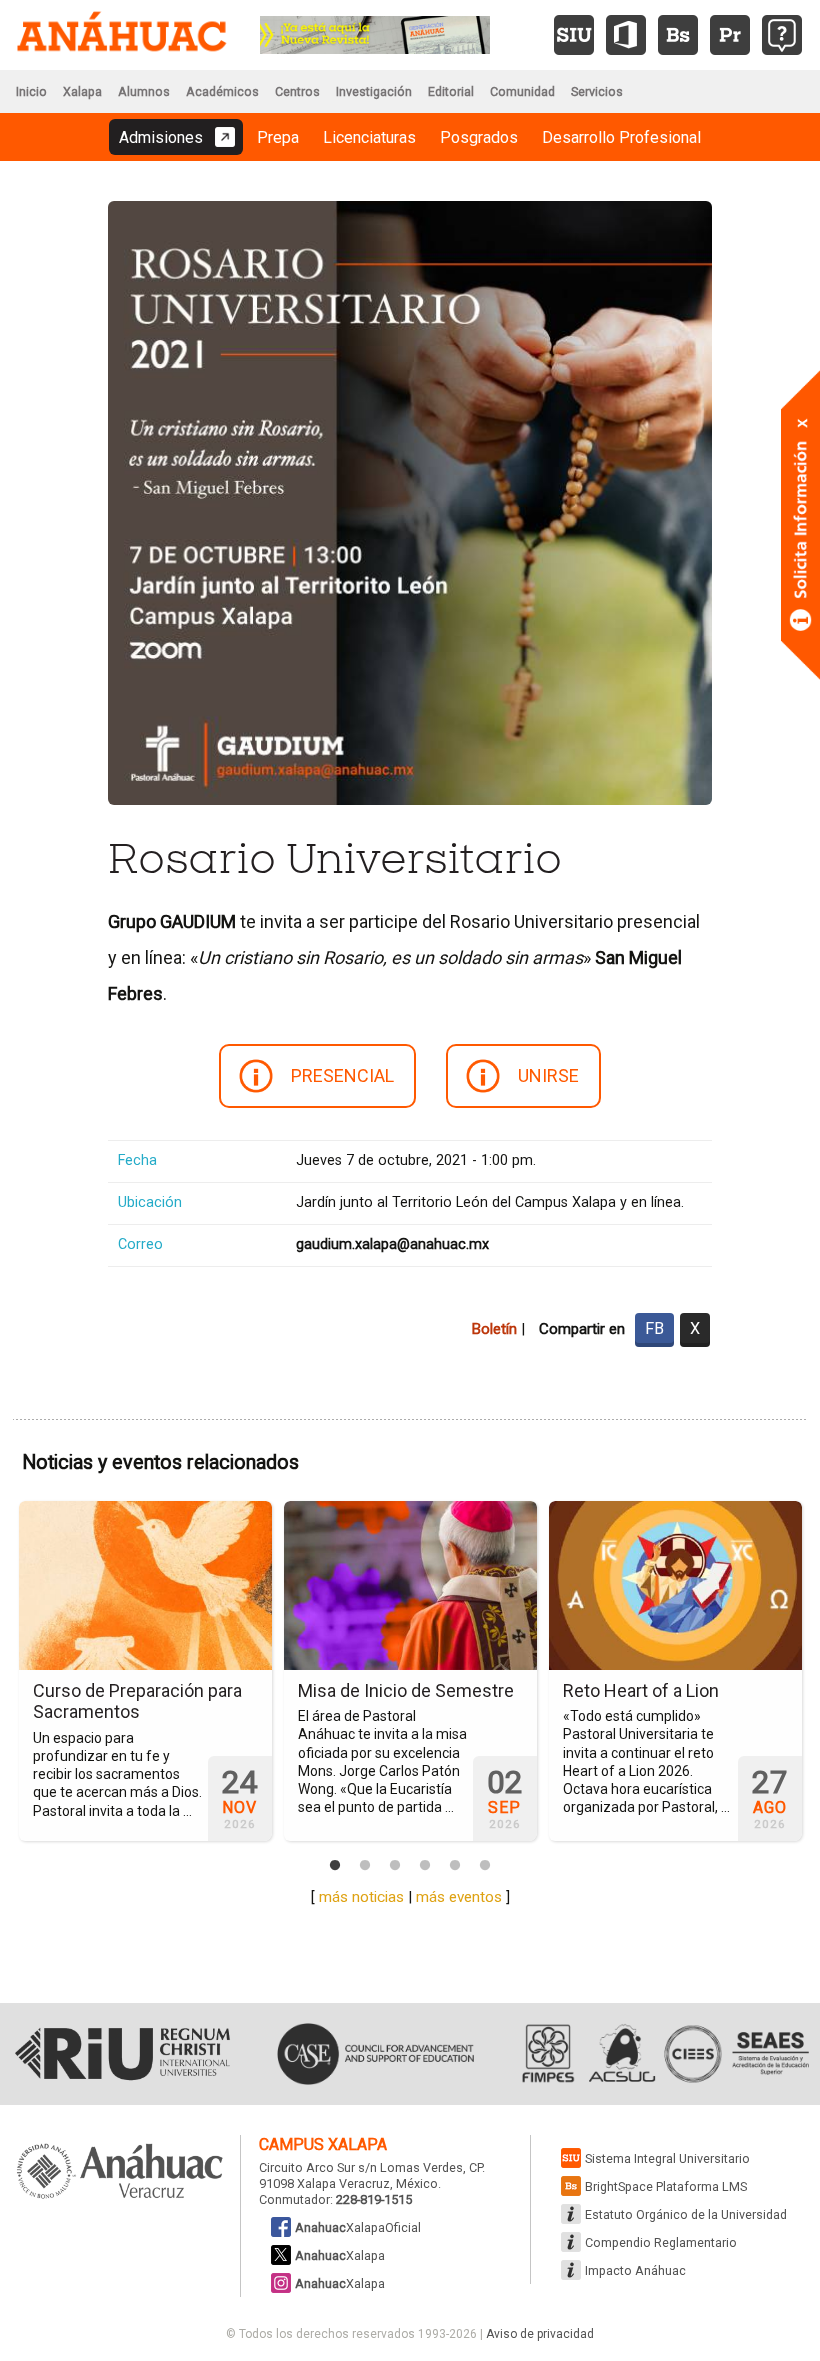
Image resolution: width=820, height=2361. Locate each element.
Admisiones (161, 137)
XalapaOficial (358, 2227)
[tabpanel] (145, 1671)
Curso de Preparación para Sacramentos (137, 1701)
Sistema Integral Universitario (667, 2158)
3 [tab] (395, 1866)
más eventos (459, 1897)
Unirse (548, 1075)
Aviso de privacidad (540, 2334)
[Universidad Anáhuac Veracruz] (120, 2172)
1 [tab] (335, 1866)
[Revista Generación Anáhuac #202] (375, 33)
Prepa (278, 137)
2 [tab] (365, 1866)
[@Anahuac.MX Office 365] (626, 35)
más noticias (361, 1897)
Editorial (451, 91)
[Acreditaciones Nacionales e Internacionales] (663, 2054)
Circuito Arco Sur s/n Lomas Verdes (361, 2167)
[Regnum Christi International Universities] (122, 2054)
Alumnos (144, 91)
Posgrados (479, 137)
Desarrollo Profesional (621, 137)
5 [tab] (455, 1866)
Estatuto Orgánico (686, 2214)
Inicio (31, 91)
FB (654, 1328)
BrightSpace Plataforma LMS (666, 2186)
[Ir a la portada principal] (122, 35)
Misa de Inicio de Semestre (406, 1690)
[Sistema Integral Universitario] (574, 35)
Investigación (374, 91)
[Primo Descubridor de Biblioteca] (730, 35)
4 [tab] (425, 1866)
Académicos (222, 91)
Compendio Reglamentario (661, 2242)
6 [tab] (485, 1866)
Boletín (494, 1329)
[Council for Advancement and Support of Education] (375, 2054)
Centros (297, 91)
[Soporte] (782, 35)
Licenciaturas (369, 137)
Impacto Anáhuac (635, 2270)
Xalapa (82, 91)
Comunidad (522, 91)
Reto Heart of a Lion (641, 1690)
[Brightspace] (678, 35)
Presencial (342, 1075)
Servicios (597, 91)
